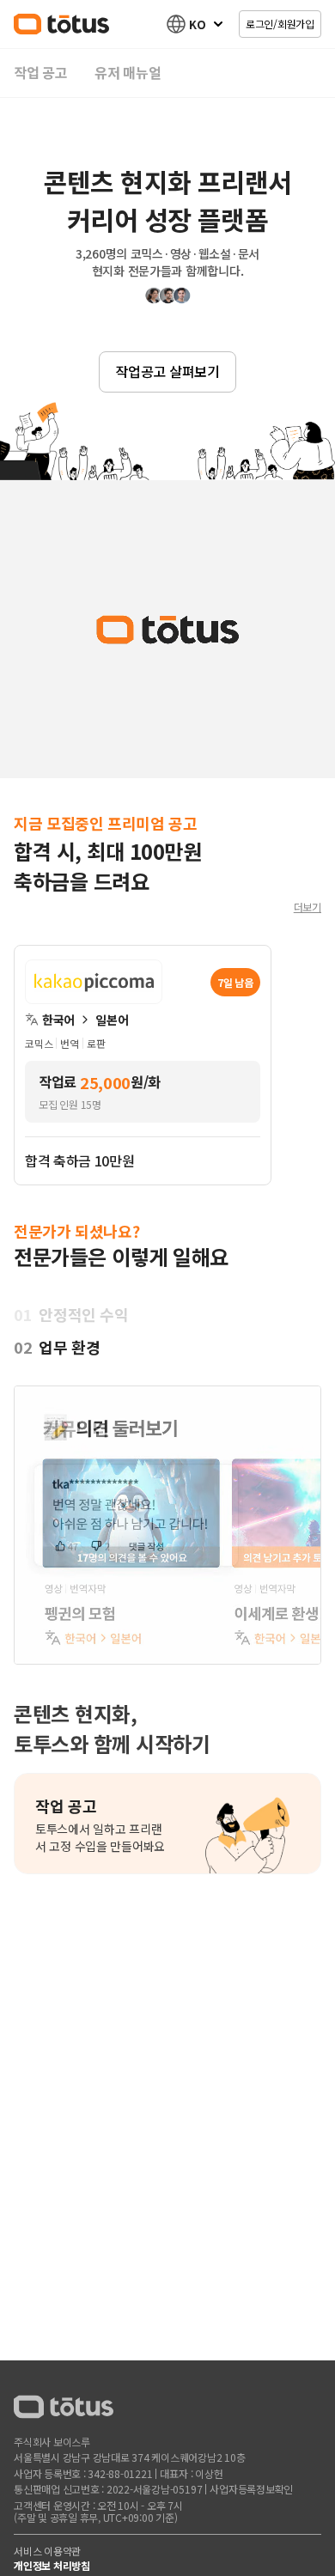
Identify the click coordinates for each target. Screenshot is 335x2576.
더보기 (308, 907)
